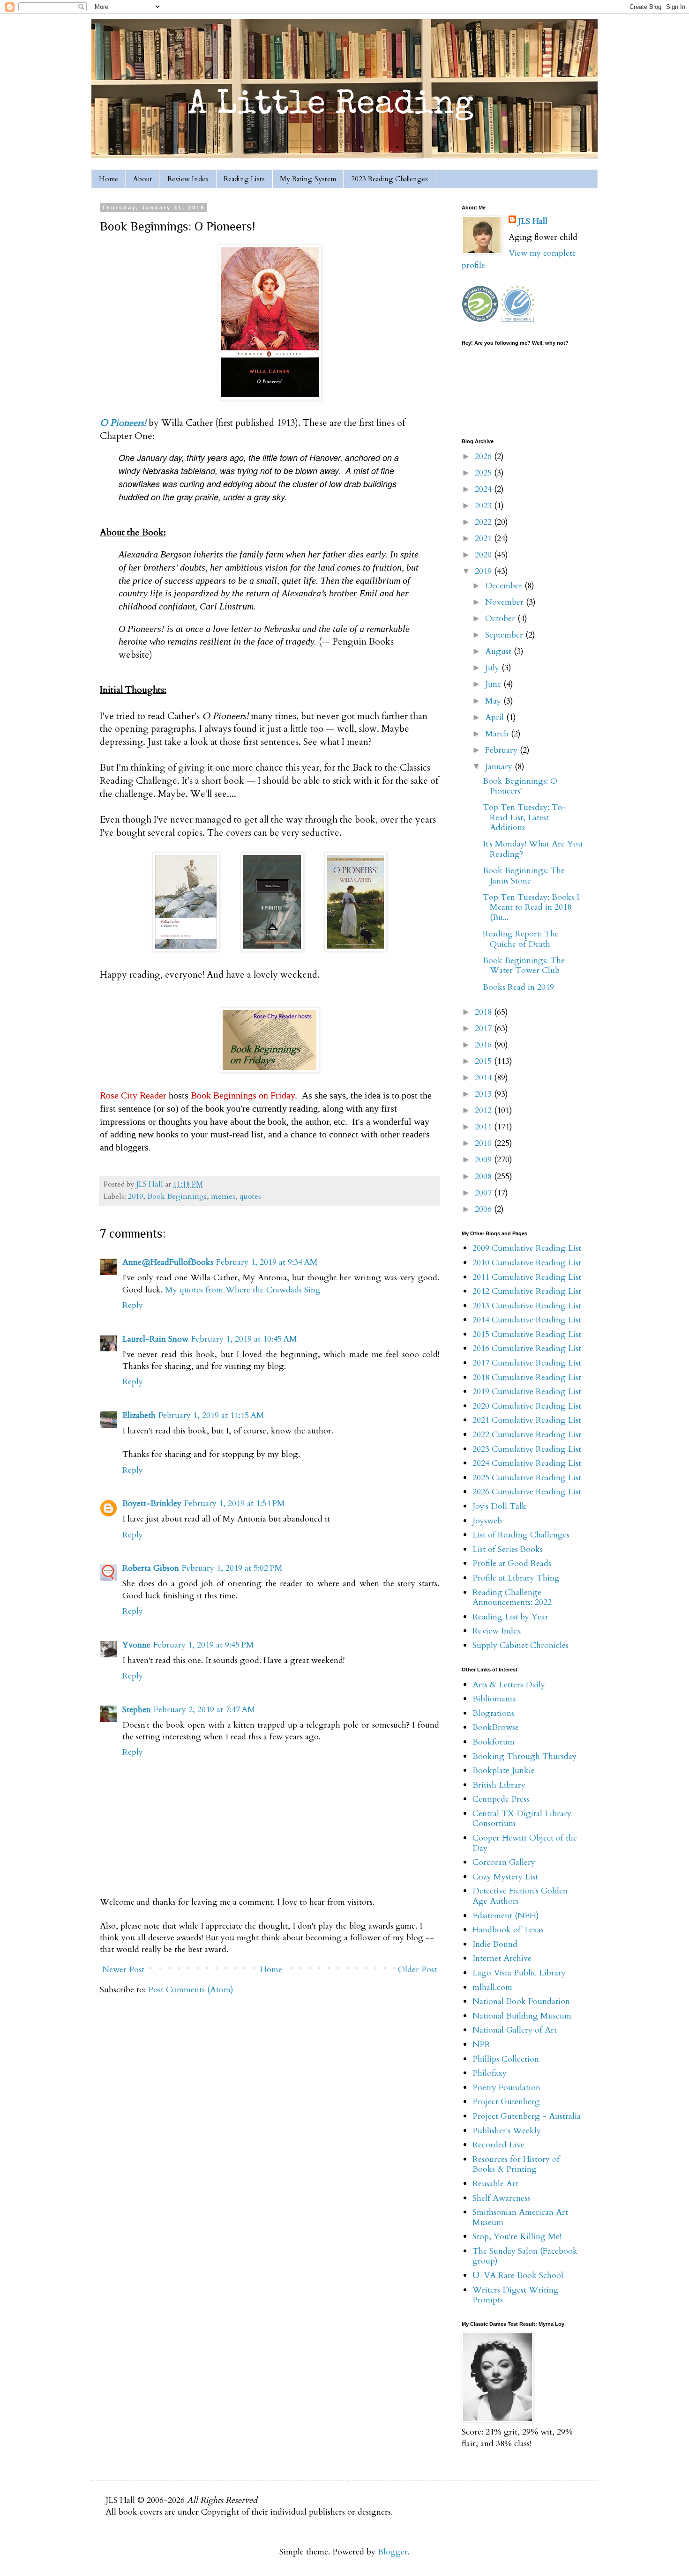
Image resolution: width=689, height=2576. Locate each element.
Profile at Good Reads (512, 1563)
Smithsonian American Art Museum (520, 2217)
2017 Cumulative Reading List (527, 1363)
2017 (484, 1028)
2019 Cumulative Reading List (527, 1392)
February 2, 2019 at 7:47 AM (205, 1710)
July (493, 668)
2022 (484, 522)
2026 (484, 457)
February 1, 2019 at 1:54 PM (235, 1503)
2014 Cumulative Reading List (527, 1320)
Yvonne (136, 1645)
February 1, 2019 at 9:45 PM (204, 1645)
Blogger (393, 2552)
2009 (484, 1160)
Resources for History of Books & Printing (516, 2164)
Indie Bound (495, 1944)
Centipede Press (501, 1799)
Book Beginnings (177, 1196)
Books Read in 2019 (518, 987)
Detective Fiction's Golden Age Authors (520, 1896)
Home (109, 179)
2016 (484, 1045)
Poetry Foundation (506, 2088)
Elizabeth (139, 1415)
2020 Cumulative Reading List (527, 1406)
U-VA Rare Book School (518, 2275)
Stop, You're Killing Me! (517, 2237)
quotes (250, 1196)
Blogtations (493, 1713)
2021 (484, 538)
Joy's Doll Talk (499, 1506)
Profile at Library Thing (516, 1578)
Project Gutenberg (506, 2102)
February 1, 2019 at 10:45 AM (244, 1339)
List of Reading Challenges (521, 1535)
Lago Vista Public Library (519, 1973)
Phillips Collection (506, 2059)
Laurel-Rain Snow (155, 1339)
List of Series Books (508, 1549)
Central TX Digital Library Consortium (522, 1819)
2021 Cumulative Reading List (527, 1420)
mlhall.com (492, 1987)
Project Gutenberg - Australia (527, 2116)
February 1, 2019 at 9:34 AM (267, 1262)
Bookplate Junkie (504, 1771)
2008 (484, 1177)
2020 (484, 555)
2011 (484, 1127)
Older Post (417, 1970)
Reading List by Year (510, 1617)
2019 (135, 1196)
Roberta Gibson (151, 1568)
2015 (484, 1061)
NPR (481, 2045)
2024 (484, 489)
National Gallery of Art (515, 2030)
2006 (484, 1209)
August (499, 651)
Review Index (188, 179)
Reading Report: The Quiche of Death (521, 939)
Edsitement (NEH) (506, 1916)
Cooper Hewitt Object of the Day (525, 1843)
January (500, 767)
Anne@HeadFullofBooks (168, 1262)
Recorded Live (498, 2145)
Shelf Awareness (501, 2198)
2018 (484, 1012)
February (502, 750)
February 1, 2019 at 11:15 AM (211, 1415)
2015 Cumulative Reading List (527, 1334)
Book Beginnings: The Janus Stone (524, 876)
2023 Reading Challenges (389, 179)
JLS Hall (533, 221)
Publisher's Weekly (507, 2131)
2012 (484, 1110)
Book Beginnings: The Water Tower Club (524, 966)
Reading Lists (244, 179)
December (505, 586)
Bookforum (494, 1742)
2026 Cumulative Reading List (527, 1492)
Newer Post (123, 1970)
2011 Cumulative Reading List (527, 1277)
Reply (133, 1305)
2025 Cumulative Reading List (527, 1478)
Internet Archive (502, 1958)
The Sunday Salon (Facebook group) (525, 2256)
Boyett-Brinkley (152, 1503)
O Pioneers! (123, 423)
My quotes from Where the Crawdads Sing (243, 1290)
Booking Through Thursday (524, 1756)
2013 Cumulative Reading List (527, 1306)
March (498, 734)
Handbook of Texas (508, 1930)
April (496, 717)
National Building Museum (522, 2016)
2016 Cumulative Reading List (527, 1348)
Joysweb (487, 1521)
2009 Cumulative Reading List (527, 1248)
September (505, 635)
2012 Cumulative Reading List (527, 1291)
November (506, 602)
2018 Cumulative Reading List (527, 1377)
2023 (484, 506)
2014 (484, 1078)
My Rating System (308, 179)
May (494, 701)
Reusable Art (495, 2184)
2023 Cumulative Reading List (527, 1449)
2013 (484, 1094)
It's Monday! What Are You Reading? (533, 849)
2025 (484, 473)
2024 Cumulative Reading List (527, 1463)
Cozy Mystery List (505, 1877)
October (501, 619)
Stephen (137, 1710)
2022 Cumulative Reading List (527, 1435)
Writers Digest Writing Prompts (516, 2295)
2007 (484, 1193)
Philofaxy (490, 2073)
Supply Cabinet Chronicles (520, 1645)
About (143, 179)
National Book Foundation (521, 2001)
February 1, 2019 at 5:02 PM (232, 1568)
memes (223, 1196)
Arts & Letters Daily (509, 1685)
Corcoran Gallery (504, 1862)
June (494, 684)
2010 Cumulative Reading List (527, 1263)
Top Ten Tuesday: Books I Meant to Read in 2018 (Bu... (531, 907)
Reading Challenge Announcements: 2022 (512, 1598)
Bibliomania (494, 1699)
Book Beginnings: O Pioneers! (520, 786)
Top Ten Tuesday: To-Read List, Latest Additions (525, 817)
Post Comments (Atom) (191, 1990)
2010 (484, 1143)
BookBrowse (496, 1727)
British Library (499, 1785)
